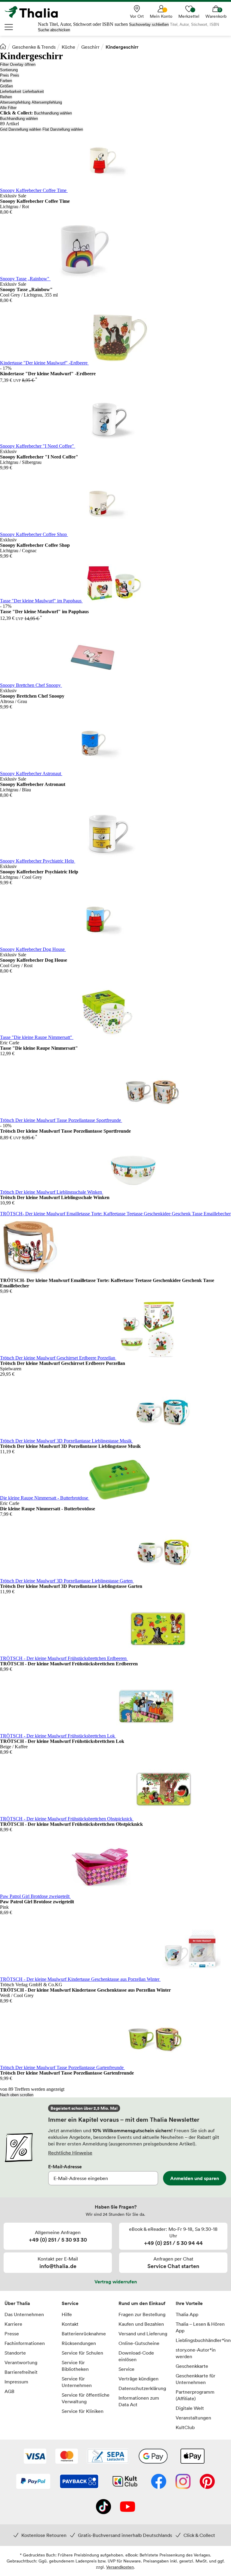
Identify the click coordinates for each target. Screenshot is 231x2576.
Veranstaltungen (193, 2418)
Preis (5, 75)
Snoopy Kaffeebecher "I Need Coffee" (38, 446)
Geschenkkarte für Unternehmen (196, 2379)
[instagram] (183, 2482)
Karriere (13, 2324)
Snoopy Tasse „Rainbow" (25, 279)
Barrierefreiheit (21, 2372)
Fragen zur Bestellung (142, 2314)
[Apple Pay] (192, 2457)
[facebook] (159, 2482)
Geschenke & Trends (34, 47)
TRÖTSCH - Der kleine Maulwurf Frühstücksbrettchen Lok (58, 1736)
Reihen (6, 97)
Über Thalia (17, 2303)
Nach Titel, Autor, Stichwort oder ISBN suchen (83, 24)
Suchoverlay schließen (149, 24)
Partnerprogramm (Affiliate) (195, 2395)
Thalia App (187, 2314)
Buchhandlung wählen (53, 113)
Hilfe (67, 2314)
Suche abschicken (54, 30)
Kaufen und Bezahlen (141, 2324)
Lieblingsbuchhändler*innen (201, 2340)
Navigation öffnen (9, 27)
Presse (12, 2334)
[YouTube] (128, 2507)
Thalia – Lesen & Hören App (200, 2327)
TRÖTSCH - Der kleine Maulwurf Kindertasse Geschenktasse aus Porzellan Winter (80, 1979)
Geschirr (90, 47)
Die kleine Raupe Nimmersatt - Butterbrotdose (45, 1498)
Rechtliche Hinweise (70, 2153)
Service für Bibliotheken (75, 2366)
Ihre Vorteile (189, 2303)
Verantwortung (21, 2362)
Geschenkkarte (192, 2366)
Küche (68, 47)
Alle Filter (8, 108)
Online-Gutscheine (139, 2343)
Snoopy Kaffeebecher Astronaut (31, 773)
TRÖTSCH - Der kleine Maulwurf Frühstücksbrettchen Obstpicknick (67, 1819)
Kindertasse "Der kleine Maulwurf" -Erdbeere (44, 363)
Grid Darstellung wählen (21, 129)
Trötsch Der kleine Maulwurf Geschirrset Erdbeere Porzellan (58, 1358)
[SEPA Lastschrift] (108, 2457)
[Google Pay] (153, 2457)
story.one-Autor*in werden (196, 2353)
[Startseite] (3, 46)
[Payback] (79, 2482)
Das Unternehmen (24, 2314)
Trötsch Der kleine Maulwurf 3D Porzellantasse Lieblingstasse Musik (66, 1441)
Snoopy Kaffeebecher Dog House (33, 949)
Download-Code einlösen (136, 2356)
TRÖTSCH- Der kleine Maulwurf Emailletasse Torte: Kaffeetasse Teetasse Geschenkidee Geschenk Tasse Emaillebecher (115, 1214)
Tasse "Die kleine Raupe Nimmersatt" (37, 1037)
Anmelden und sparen (195, 2178)
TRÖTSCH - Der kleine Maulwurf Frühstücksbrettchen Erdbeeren (64, 1658)
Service (70, 2303)
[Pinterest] (207, 2482)
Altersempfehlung (15, 102)
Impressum (16, 2382)
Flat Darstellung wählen (63, 129)
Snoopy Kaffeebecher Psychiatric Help (38, 861)
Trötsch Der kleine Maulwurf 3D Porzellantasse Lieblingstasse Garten (67, 1581)
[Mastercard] (67, 2457)
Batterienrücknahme (84, 2334)
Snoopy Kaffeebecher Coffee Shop (34, 534)
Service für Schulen (82, 2353)
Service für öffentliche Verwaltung (86, 2398)
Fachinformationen (25, 2343)
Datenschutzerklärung (142, 2388)
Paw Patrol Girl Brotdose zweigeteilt (35, 1896)
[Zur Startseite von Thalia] (35, 12)
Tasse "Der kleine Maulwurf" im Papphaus (41, 601)
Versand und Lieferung (143, 2334)
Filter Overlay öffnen (18, 64)
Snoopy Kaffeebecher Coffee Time (34, 190)
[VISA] (35, 2457)
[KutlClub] (125, 2482)
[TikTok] (103, 2507)
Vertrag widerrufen (116, 2282)
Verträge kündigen (139, 2379)
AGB (9, 2391)
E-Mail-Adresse (65, 2166)
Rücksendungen (79, 2343)
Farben (6, 81)
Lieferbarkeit (11, 91)
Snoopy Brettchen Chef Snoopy (31, 685)
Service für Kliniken (83, 2411)
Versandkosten (120, 2567)
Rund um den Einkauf (142, 2303)
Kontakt (70, 2324)
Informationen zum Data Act (139, 2401)
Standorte (15, 2353)
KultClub (185, 2427)
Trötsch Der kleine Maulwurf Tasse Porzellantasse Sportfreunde (61, 1120)
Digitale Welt (190, 2408)
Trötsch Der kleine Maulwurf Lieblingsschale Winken (52, 1192)
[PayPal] (33, 2482)
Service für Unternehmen (77, 2382)
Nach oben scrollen (17, 2095)
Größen (6, 86)
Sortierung (9, 70)
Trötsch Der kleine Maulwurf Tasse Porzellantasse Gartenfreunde (62, 2067)
